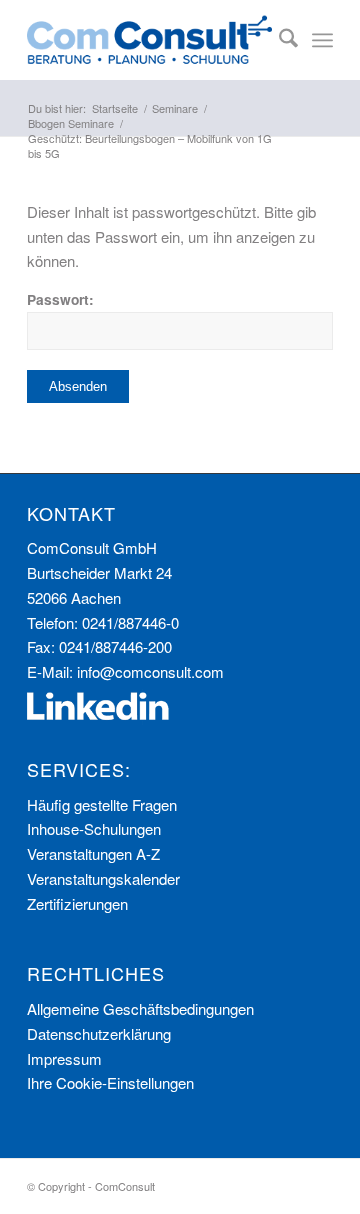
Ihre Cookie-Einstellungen (110, 1082)
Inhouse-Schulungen (94, 828)
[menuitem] (278, 40)
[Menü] (322, 40)
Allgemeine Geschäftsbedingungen (140, 1008)
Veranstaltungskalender (103, 878)
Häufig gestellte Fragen (102, 804)
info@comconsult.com (150, 671)
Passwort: (60, 299)
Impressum (64, 1058)
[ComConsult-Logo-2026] (149, 40)
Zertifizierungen (77, 903)
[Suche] (278, 40)
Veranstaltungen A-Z (93, 853)
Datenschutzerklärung (99, 1033)
